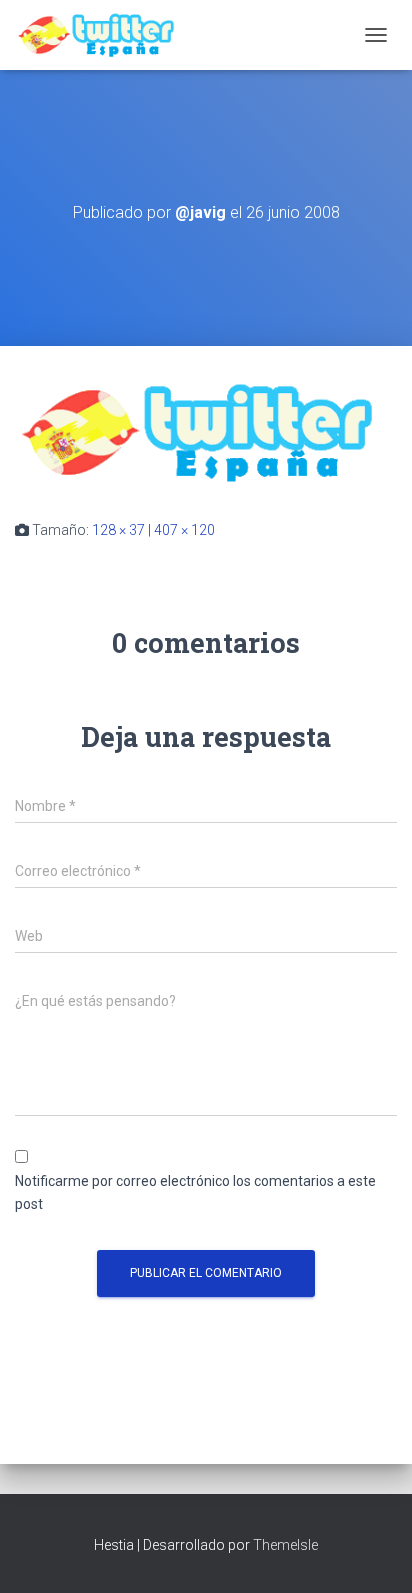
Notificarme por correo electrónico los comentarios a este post (195, 1192)
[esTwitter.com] (107, 35)
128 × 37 (118, 530)
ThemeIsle (285, 1545)
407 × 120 (184, 530)
